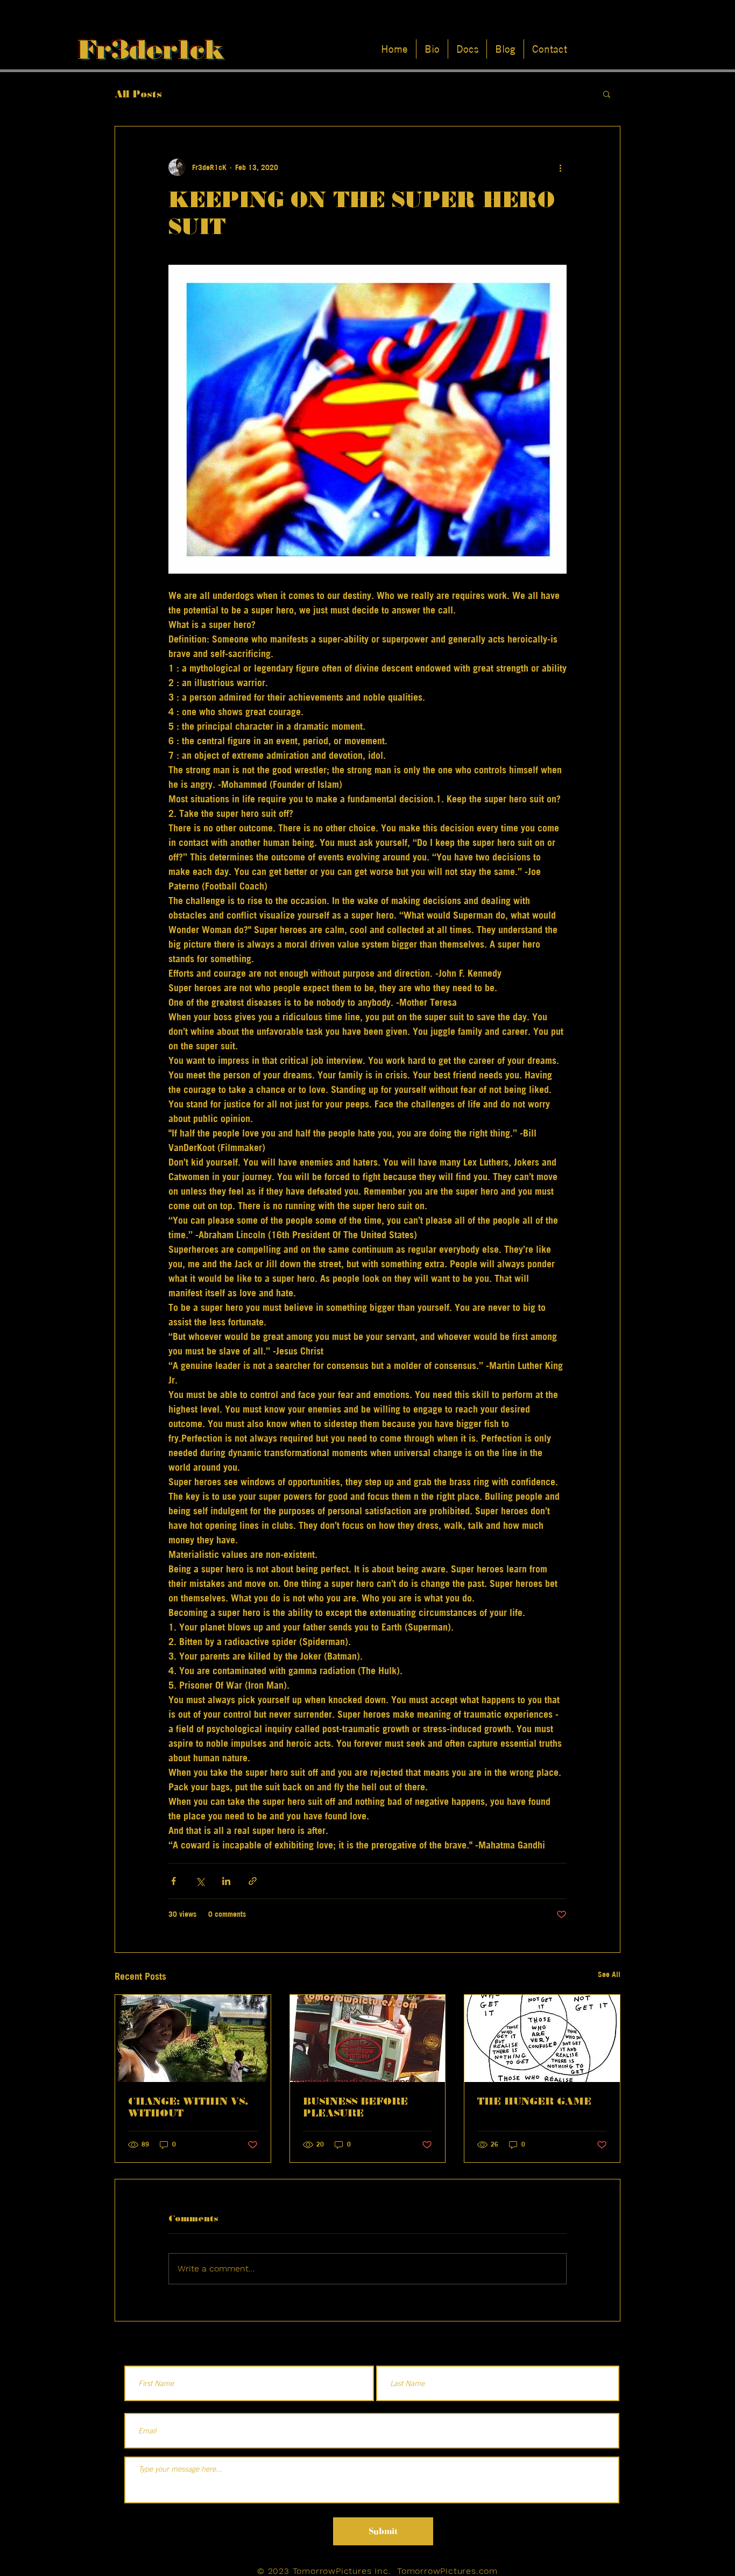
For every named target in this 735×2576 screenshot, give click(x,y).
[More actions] (560, 167)
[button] (607, 94)
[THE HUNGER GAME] (542, 2038)
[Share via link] (253, 1881)
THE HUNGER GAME (534, 2101)
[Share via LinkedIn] (226, 1881)
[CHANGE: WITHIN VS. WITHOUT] (193, 2038)
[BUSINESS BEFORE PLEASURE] (368, 2038)
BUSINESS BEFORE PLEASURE (355, 2107)
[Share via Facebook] (174, 1881)
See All (609, 1974)
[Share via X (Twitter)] (200, 1881)
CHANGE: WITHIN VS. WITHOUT (188, 2107)
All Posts (138, 94)
